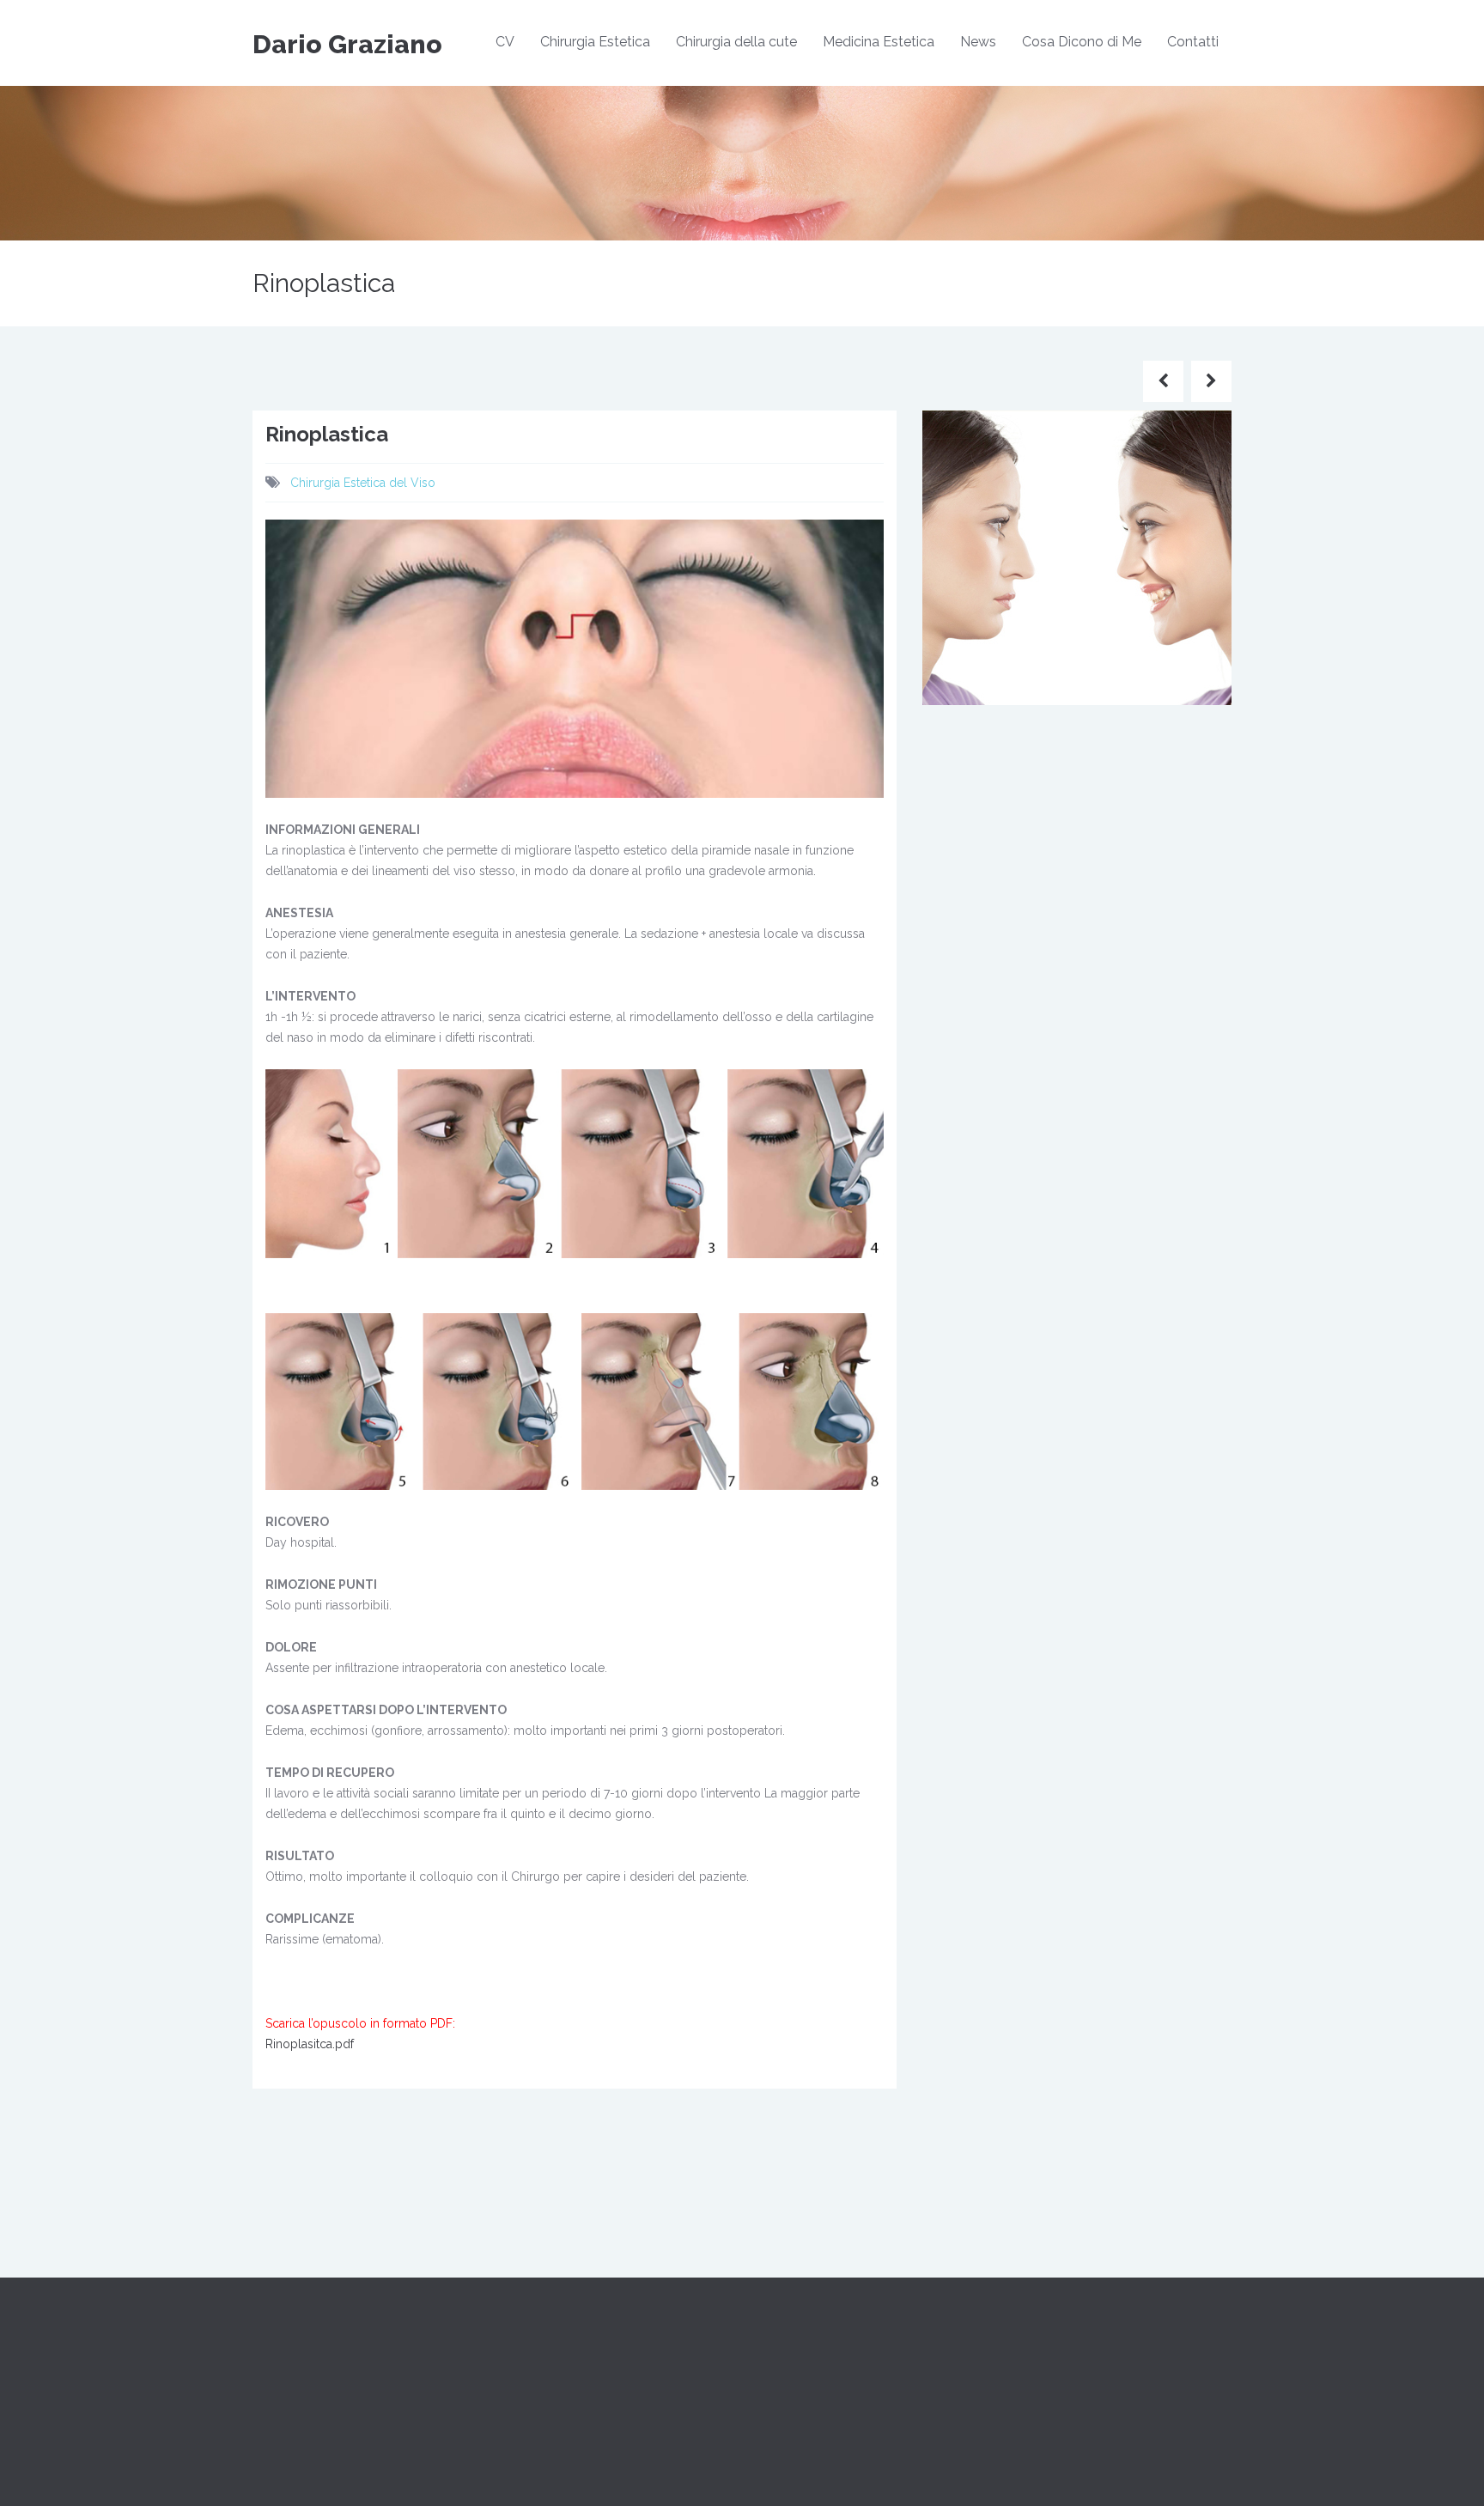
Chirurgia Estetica (595, 42)
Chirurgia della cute (736, 42)
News (978, 42)
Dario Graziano (347, 44)
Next (1262, 573)
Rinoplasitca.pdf (310, 2044)
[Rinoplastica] (1077, 557)
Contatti (1193, 42)
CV (505, 42)
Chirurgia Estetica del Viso (363, 483)
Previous (897, 573)
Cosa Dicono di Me (1082, 42)
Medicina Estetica (879, 42)
